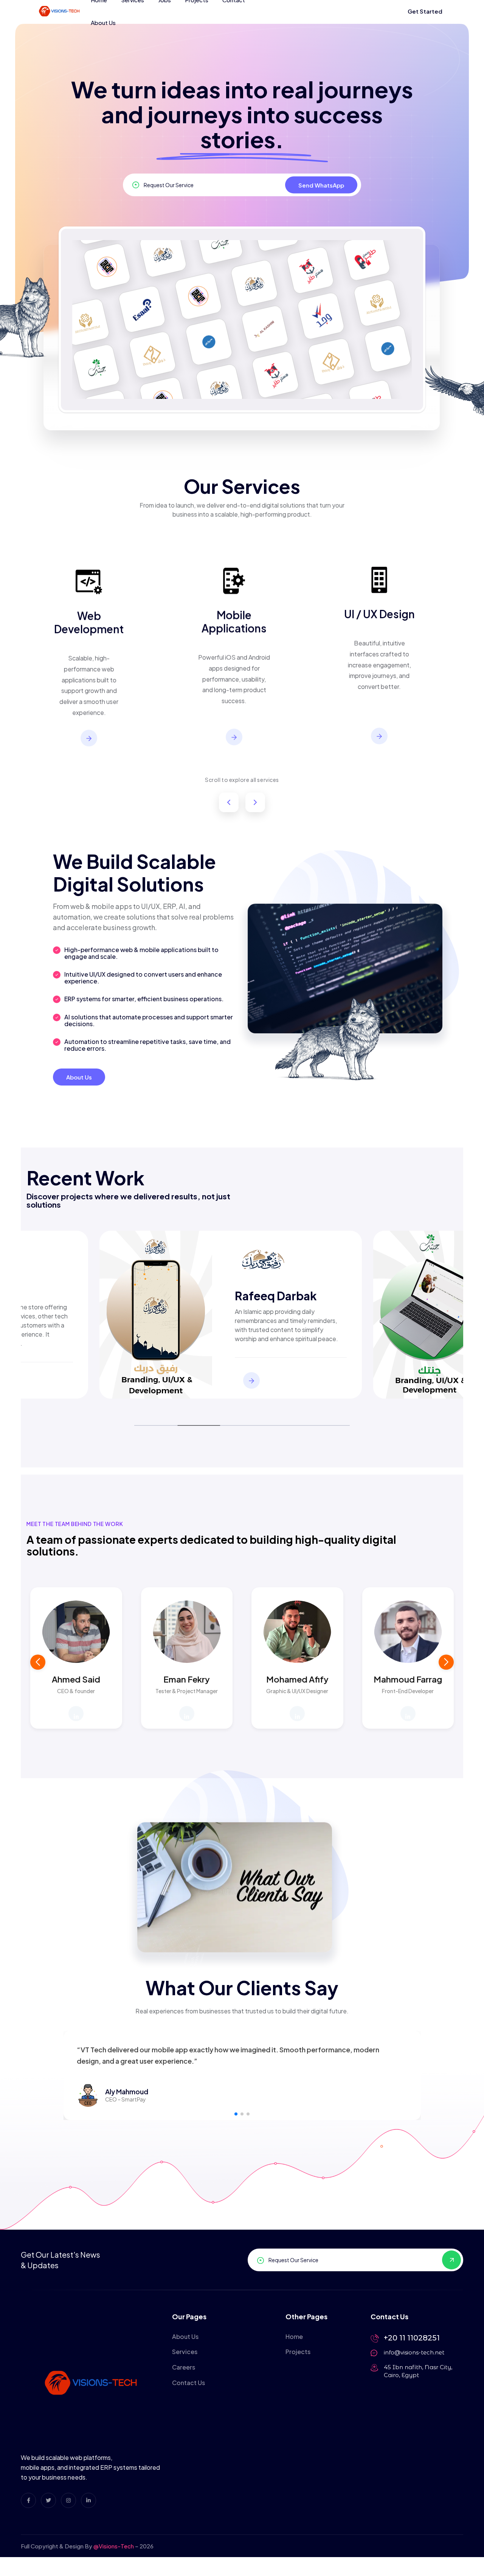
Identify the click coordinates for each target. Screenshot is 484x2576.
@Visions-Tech (114, 2546)
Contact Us (188, 2383)
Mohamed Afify (297, 1679)
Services (185, 2352)
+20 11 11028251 (412, 2338)
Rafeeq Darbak (276, 1296)
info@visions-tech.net (414, 2352)
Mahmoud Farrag (408, 1679)
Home (294, 2336)
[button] (446, 1662)
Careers (184, 2367)
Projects (298, 2352)
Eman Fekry (187, 1679)
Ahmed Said (76, 1679)
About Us (103, 22)
